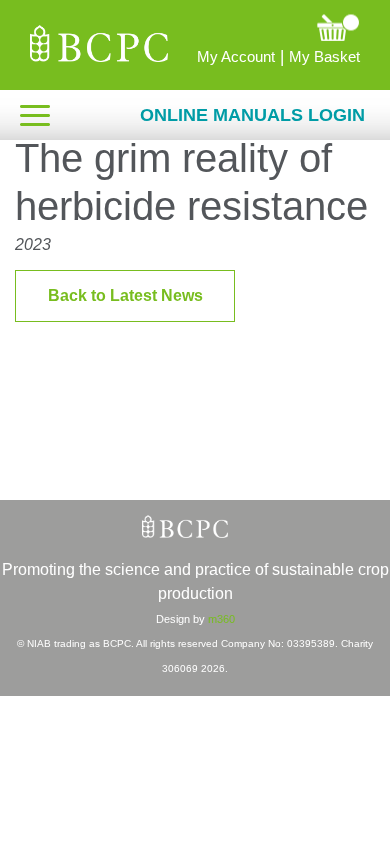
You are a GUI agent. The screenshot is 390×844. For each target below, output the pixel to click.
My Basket (324, 56)
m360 (221, 619)
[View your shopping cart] (270, 27)
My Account (236, 56)
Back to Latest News (125, 295)
